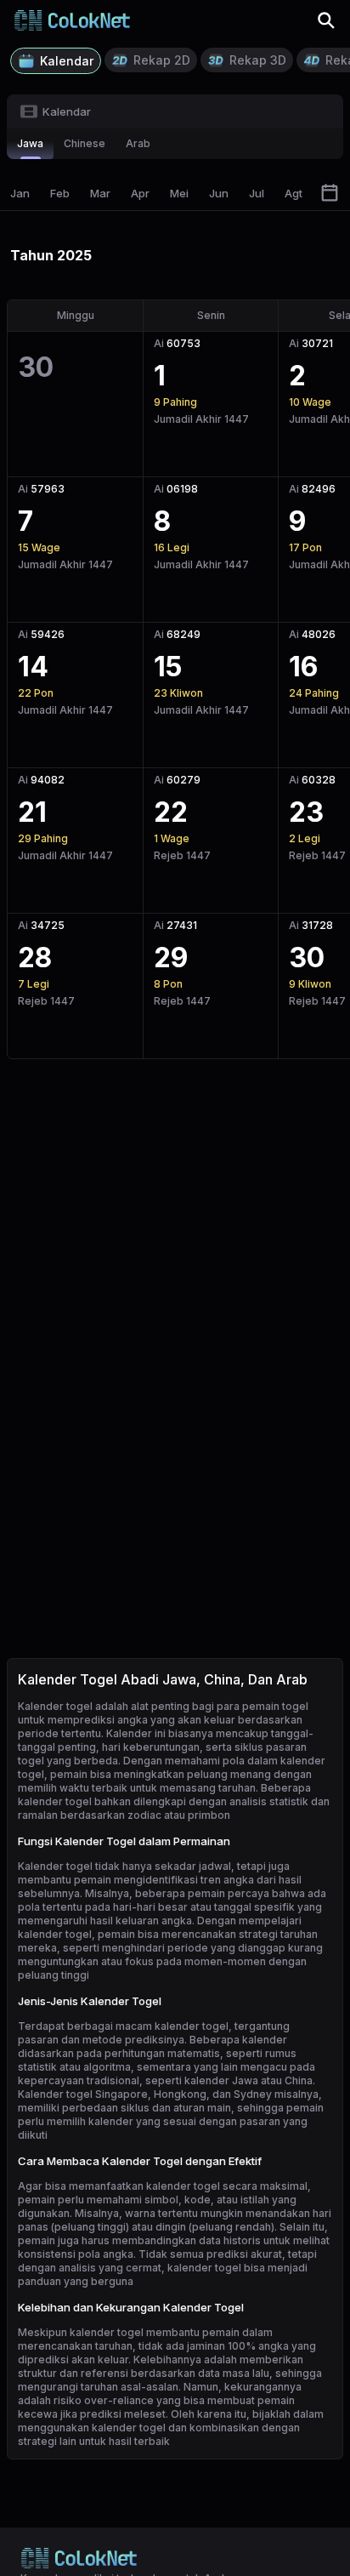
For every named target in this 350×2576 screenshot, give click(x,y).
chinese (85, 143)
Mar (100, 193)
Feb (60, 193)
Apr (140, 193)
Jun (219, 193)
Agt (294, 193)
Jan (20, 193)
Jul (257, 193)
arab (138, 143)
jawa (30, 143)
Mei (179, 193)
